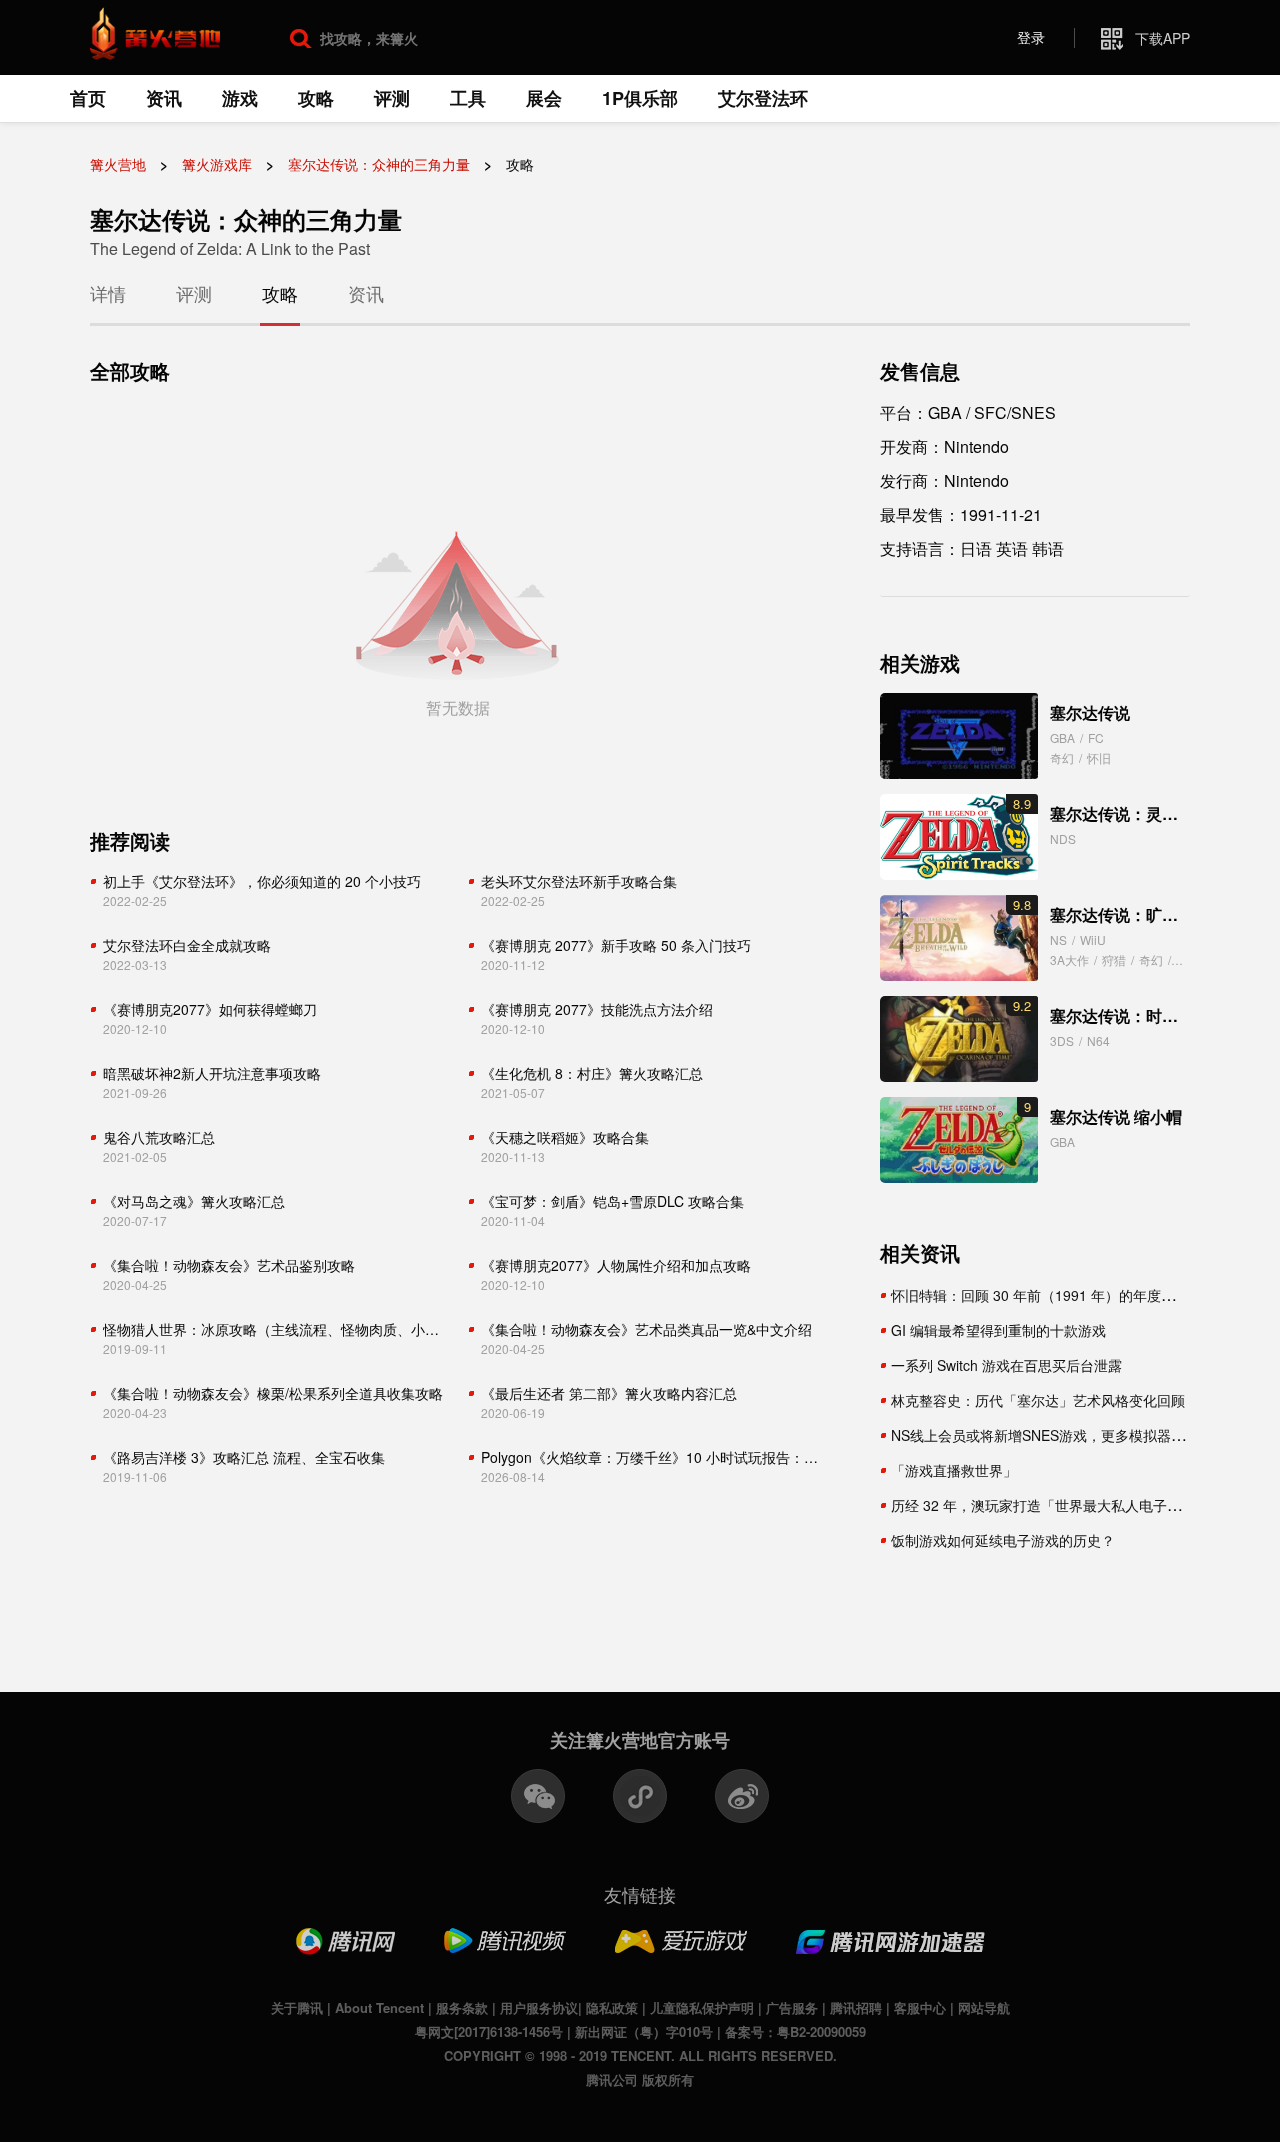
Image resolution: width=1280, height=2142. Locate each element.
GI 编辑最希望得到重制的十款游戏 (998, 1330)
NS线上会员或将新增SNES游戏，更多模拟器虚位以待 (1059, 1435)
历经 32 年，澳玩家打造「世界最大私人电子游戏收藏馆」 (1071, 1505)
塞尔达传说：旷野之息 (1130, 914)
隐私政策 (612, 2007)
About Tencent (379, 2007)
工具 (468, 98)
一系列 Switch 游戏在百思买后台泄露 (1006, 1365)
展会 (544, 98)
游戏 (240, 98)
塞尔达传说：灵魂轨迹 (1130, 813)
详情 (108, 293)
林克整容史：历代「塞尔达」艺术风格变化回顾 (1038, 1400)
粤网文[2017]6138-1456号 (489, 2031)
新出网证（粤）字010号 (644, 2031)
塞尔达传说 (1090, 712)
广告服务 (792, 2007)
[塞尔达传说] (959, 736)
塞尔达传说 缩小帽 (1116, 1116)
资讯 (164, 98)
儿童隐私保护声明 (702, 2007)
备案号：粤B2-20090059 (795, 2031)
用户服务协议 (539, 2007)
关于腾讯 (297, 2007)
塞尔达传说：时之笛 (1122, 1015)
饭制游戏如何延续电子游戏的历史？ (1003, 1540)
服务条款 (462, 2007)
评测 (392, 98)
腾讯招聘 (856, 2007)
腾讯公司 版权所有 (640, 2079)
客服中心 (920, 2007)
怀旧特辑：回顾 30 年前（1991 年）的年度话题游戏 (1054, 1295)
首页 (88, 98)
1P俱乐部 (640, 98)
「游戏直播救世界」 (954, 1470)
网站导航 (984, 2007)
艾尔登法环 (763, 98)
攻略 (316, 98)
